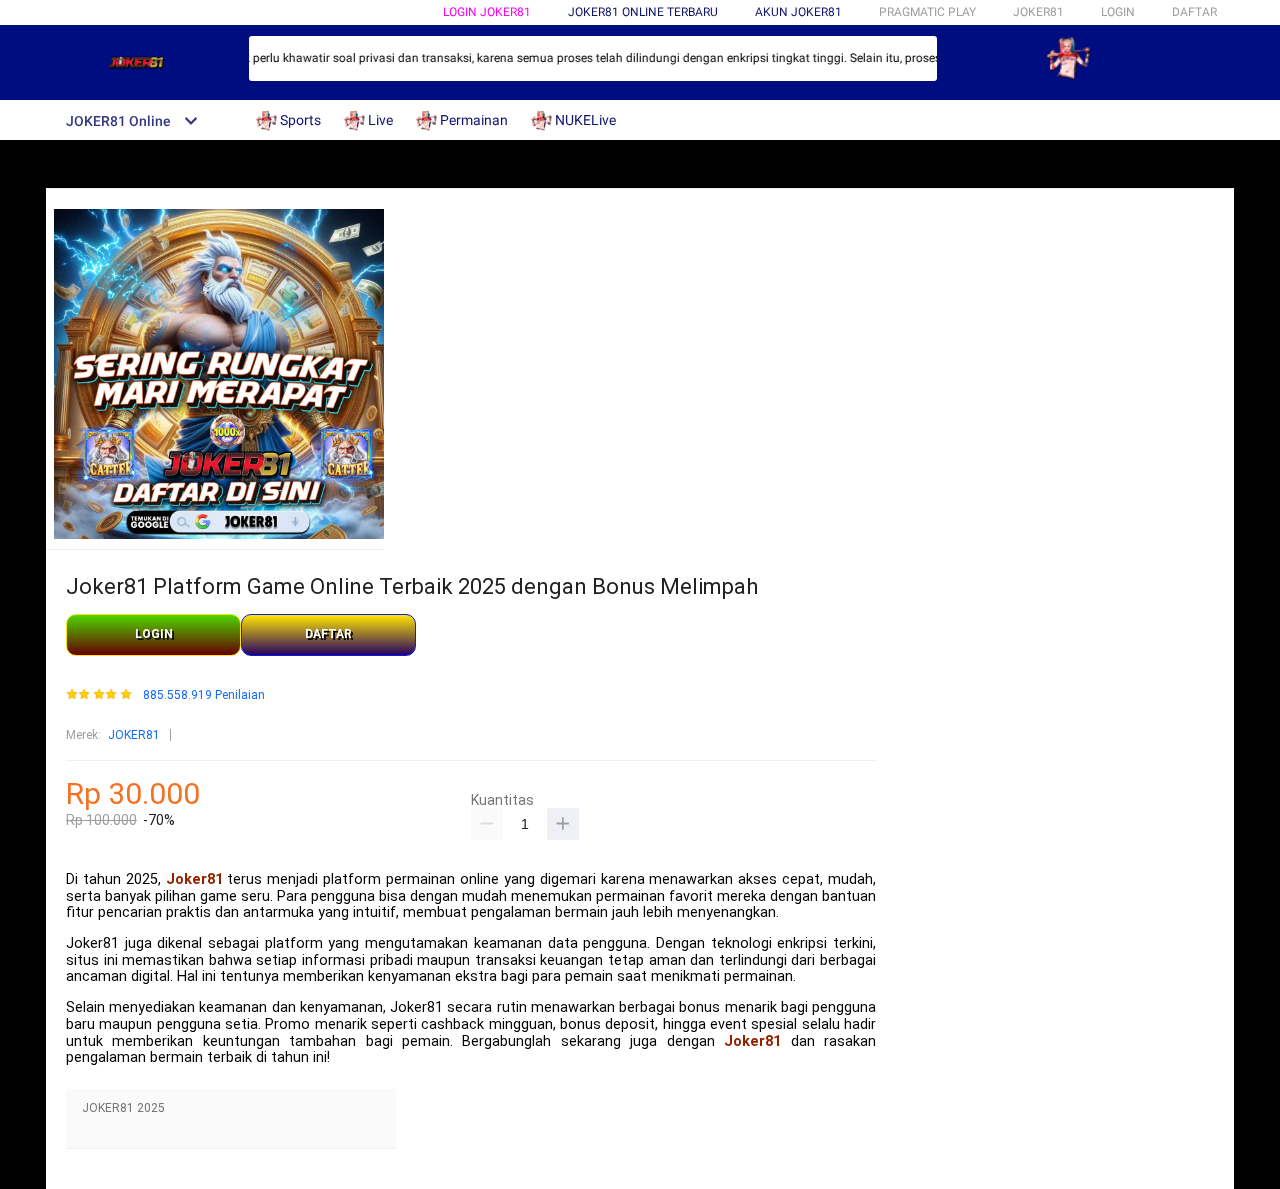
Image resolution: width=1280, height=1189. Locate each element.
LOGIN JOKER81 (487, 12)
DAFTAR (1194, 12)
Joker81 (194, 879)
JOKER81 (134, 735)
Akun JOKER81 (798, 12)
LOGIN (1118, 12)
